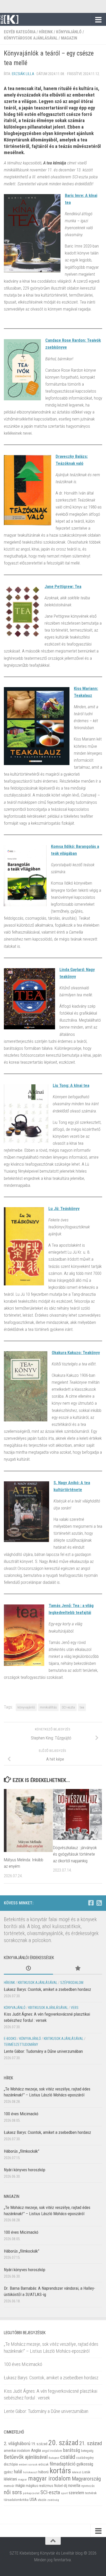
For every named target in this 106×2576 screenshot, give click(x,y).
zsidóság (53, 2500)
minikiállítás (48, 1707)
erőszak (43, 2464)
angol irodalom (52, 2451)
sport (64, 2493)
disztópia (11, 2464)
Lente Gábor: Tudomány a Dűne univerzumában (43, 2051)
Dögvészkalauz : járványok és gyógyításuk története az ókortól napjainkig (75, 1854)
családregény (85, 2458)
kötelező (77, 2472)
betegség (87, 2451)
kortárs (60, 2471)
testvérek (91, 2493)
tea (82, 1707)
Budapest (54, 2458)
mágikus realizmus (39, 2486)
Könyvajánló (69, 32)
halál (18, 2472)
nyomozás (88, 2486)
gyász (8, 2472)
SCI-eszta (68, 1707)
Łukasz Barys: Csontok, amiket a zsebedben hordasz (47, 1989)
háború (43, 2472)
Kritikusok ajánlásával (38, 1983)
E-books (10, 2039)
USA (33, 2499)
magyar (23, 2480)
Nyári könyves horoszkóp (25, 2170)
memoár (9, 2486)
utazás (42, 2500)
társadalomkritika (16, 2500)
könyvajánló (26, 1707)
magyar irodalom (49, 2478)
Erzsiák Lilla (23, 74)
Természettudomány (21, 2045)
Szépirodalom (72, 1983)
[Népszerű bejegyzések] (78, 1969)
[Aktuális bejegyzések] (28, 1969)
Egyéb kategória (20, 32)
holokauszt (30, 2472)
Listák (86, 2472)
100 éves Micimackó (21, 2114)
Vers (75, 2008)
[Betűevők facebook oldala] (91, 1903)
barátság (72, 2450)
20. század (63, 2443)
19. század (39, 2444)
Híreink (46, 32)
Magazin (69, 38)
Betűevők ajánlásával (26, 2457)
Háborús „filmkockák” (22, 2151)
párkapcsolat (31, 2493)
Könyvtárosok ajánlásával (31, 38)
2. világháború (17, 2443)
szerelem (76, 2493)
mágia (20, 2486)
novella (74, 2485)
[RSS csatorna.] (99, 1903)
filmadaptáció (63, 2464)
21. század (91, 2443)
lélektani (10, 2479)
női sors (13, 2492)
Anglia (36, 2450)
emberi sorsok (28, 2464)
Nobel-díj (61, 2486)
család (68, 2457)
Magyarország (86, 2479)
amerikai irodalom (17, 2451)
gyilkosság (85, 2464)
